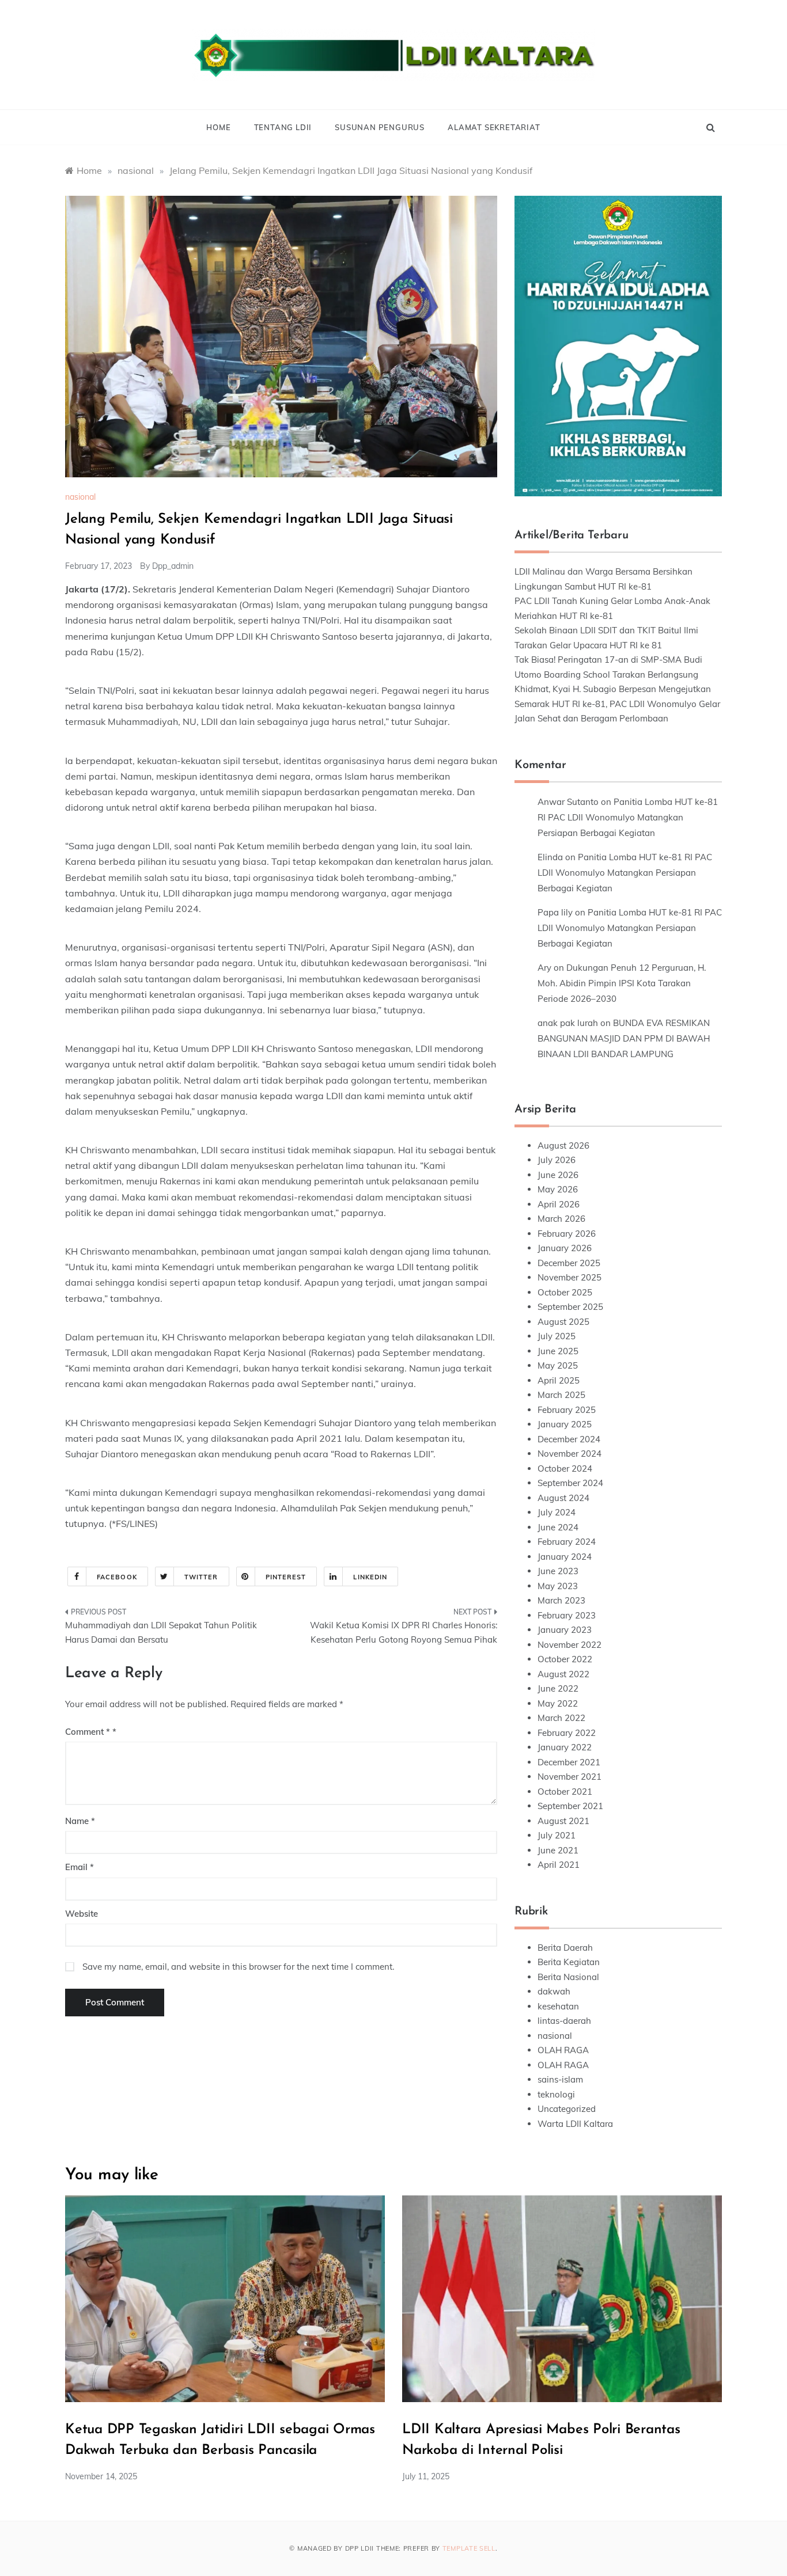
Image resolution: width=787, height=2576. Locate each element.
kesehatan (558, 2006)
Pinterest (286, 1577)
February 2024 (567, 1542)
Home (218, 127)
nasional (80, 497)
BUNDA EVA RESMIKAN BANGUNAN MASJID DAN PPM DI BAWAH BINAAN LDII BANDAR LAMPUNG (624, 1038)
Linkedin (370, 1577)
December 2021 (569, 1762)
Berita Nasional (568, 1977)
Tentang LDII (283, 127)
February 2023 (567, 1615)
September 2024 (570, 1483)
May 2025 (558, 1365)
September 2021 (570, 1806)
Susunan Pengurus (380, 127)
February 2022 (567, 1733)
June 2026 (558, 1175)
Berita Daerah (565, 1948)
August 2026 (563, 1145)
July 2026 (557, 1160)
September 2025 (570, 1307)
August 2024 (563, 1498)
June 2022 (558, 1688)
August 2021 (563, 1821)
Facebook (117, 1577)
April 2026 (559, 1204)
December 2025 (569, 1263)
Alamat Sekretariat (494, 127)
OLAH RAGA (563, 2050)
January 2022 (565, 1747)
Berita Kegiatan (569, 1962)
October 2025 (565, 1292)
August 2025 (563, 1322)
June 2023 (558, 1571)
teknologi (556, 2094)
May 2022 (558, 1703)
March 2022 (561, 1718)
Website (82, 1914)
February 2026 (567, 1234)
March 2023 (561, 1600)
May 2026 (558, 1189)
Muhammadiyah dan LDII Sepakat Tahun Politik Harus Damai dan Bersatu (161, 1633)
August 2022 (563, 1674)
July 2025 (557, 1336)
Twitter (201, 1577)
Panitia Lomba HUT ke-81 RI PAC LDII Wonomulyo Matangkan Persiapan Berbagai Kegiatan (628, 817)
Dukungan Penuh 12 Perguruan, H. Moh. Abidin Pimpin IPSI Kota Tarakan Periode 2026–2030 (622, 983)
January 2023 (565, 1630)
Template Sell (469, 2548)
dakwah (554, 1991)
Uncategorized (567, 2109)
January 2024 (565, 1557)
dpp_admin (173, 566)
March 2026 (561, 1219)
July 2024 (557, 1512)
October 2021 (565, 1792)
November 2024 (570, 1454)
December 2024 (569, 1439)
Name (80, 1821)
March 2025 (561, 1395)
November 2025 (570, 1277)
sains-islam (560, 2079)
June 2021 (558, 1850)
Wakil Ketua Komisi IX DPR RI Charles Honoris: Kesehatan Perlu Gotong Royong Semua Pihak (404, 1633)
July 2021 (557, 1835)
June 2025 (558, 1351)
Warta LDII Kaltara (575, 2124)
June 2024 (558, 1527)
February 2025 (567, 1410)
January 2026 (565, 1248)
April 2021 (559, 1865)
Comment (88, 1732)
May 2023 (558, 1586)
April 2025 (559, 1380)
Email (80, 1867)
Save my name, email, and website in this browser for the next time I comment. (238, 1967)
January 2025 (565, 1424)
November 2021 (570, 1777)
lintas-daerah (564, 2021)
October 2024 (565, 1469)
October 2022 (565, 1659)
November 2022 (570, 1645)
